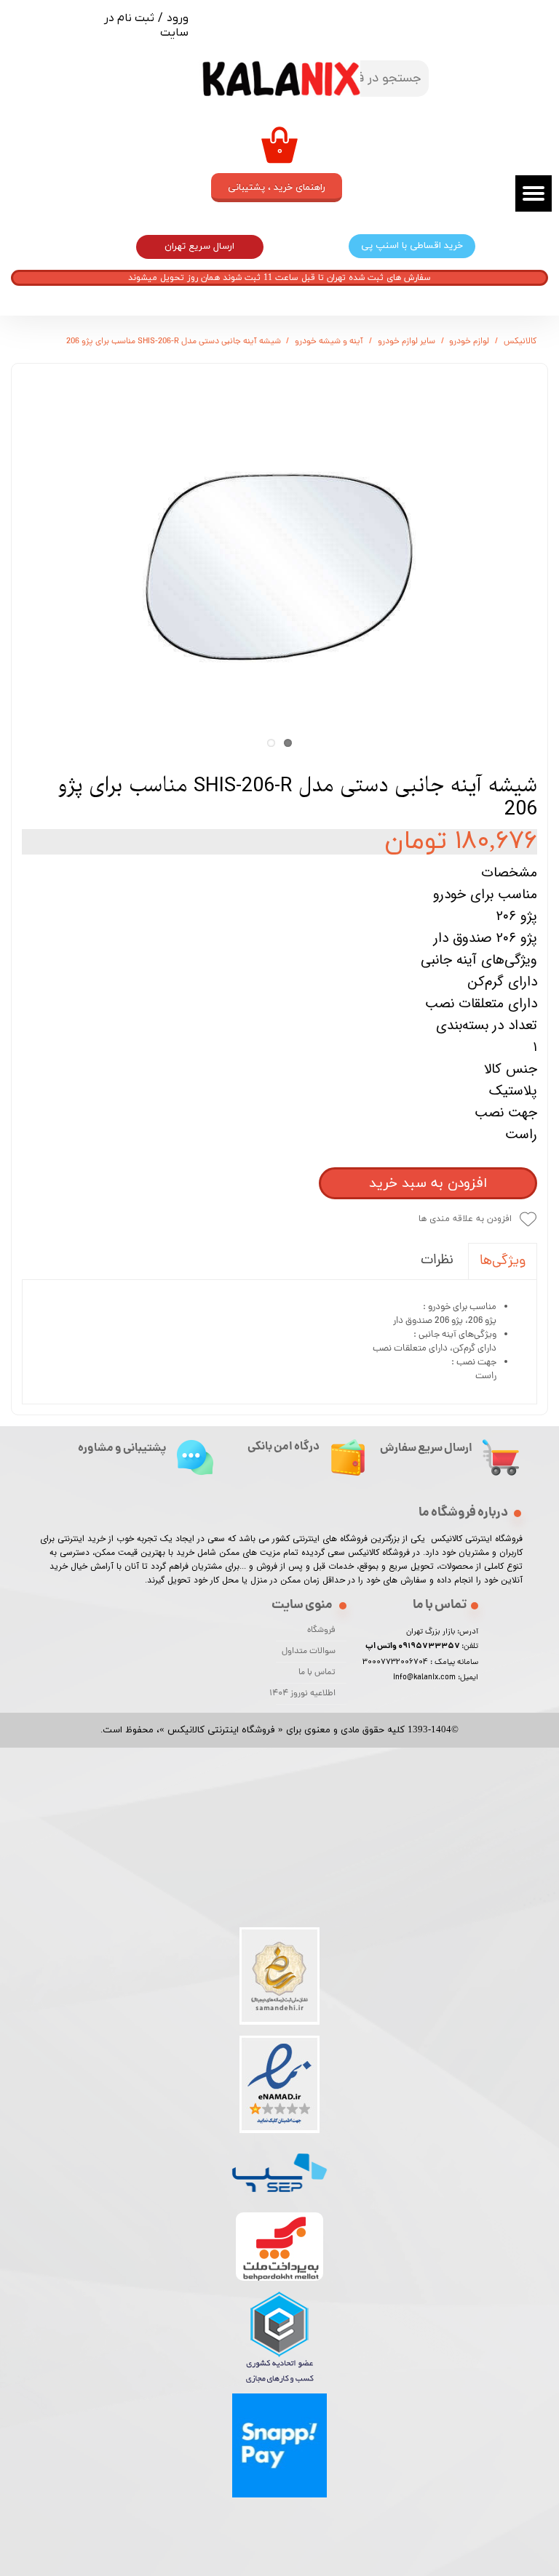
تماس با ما (317, 1673)
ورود (178, 18)
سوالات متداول (309, 1652)
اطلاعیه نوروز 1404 (306, 1694)
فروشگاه (321, 1631)
